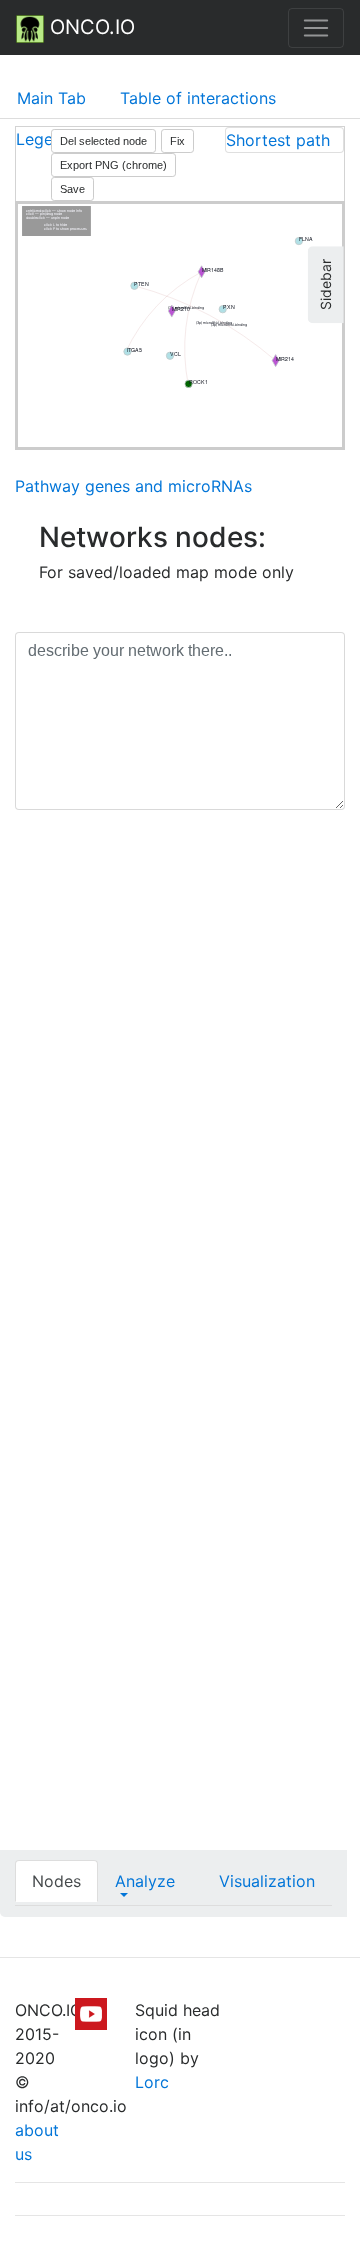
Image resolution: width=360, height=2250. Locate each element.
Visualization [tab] (267, 1881)
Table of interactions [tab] (198, 98)
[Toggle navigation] (316, 28)
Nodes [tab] (56, 1881)
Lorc (152, 2082)
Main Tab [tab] (51, 98)
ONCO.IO (89, 27)
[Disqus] (180, 1108)
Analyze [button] (145, 1881)
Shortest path (278, 140)
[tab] (284, 140)
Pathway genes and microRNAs (133, 486)
